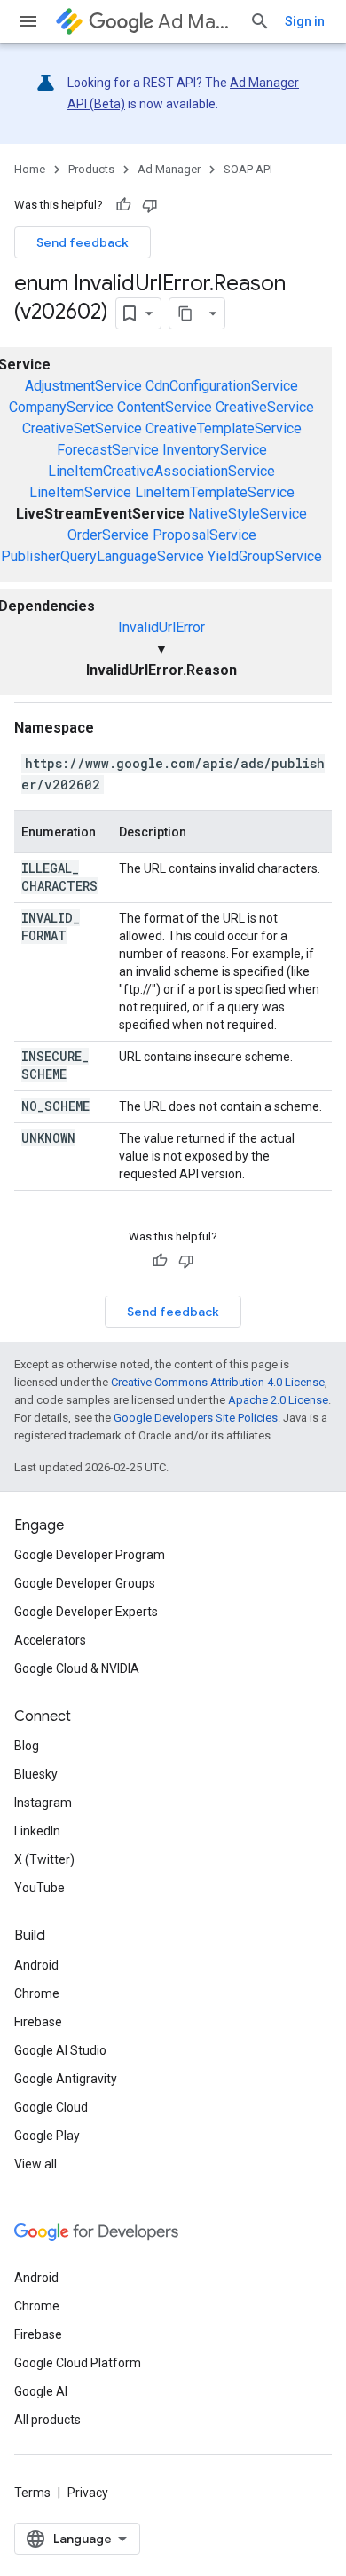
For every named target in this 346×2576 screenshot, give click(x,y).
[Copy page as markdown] (185, 313)
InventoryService (215, 450)
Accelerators (50, 1640)
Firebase (38, 2022)
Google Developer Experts (86, 1612)
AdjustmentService (83, 386)
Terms (32, 2493)
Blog (27, 1746)
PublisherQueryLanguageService (102, 556)
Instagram (43, 1803)
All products (47, 2420)
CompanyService (61, 407)
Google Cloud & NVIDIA (77, 1668)
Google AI (41, 2391)
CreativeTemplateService (224, 428)
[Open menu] (28, 21)
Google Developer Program (90, 1555)
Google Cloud (51, 2107)
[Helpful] (123, 205)
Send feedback (83, 242)
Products (91, 169)
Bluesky (36, 1774)
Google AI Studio (60, 2050)
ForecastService (108, 450)
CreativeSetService (82, 428)
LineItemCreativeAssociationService (161, 471)
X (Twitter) (44, 1859)
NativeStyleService (248, 514)
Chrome (37, 1993)
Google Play (47, 2136)
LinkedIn (37, 1831)
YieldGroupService (265, 556)
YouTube (39, 1888)
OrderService (108, 535)
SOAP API (248, 169)
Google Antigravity (66, 2079)
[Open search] (260, 21)
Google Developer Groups (85, 1583)
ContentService (165, 407)
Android (36, 1965)
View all (35, 2164)
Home (30, 169)
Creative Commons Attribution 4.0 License (218, 1382)
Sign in (305, 21)
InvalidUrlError (161, 627)
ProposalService (204, 535)
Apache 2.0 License (278, 1400)
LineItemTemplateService (215, 492)
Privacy (88, 2493)
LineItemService (80, 492)
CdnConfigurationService (222, 386)
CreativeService (265, 407)
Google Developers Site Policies (196, 1418)
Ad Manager (197, 22)
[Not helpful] (150, 205)
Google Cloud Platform (78, 2363)
